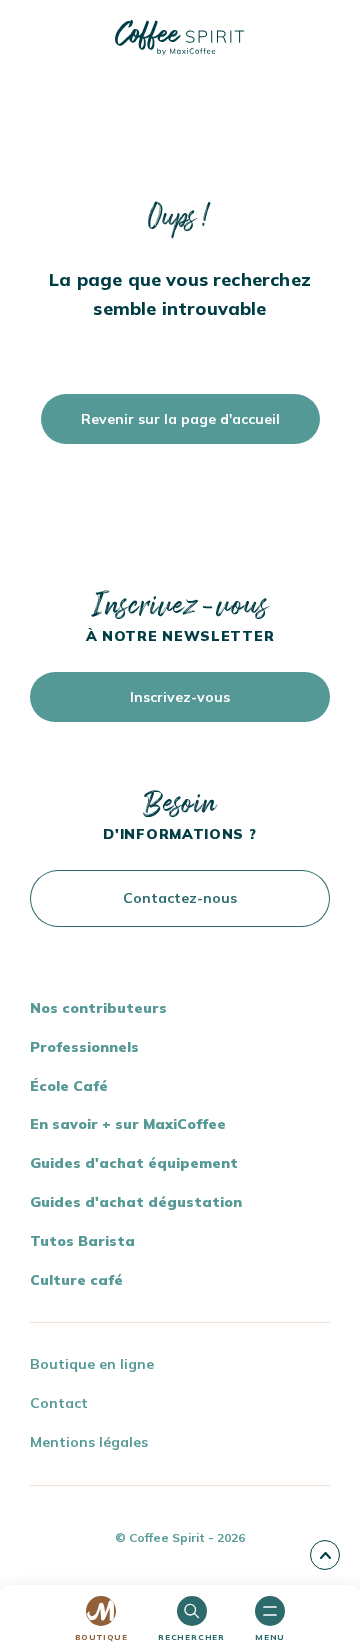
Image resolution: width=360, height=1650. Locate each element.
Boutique (101, 1637)
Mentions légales (89, 1442)
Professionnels (84, 1047)
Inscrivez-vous (180, 697)
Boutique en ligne (92, 1364)
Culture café (76, 1280)
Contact (59, 1403)
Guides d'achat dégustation (136, 1202)
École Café (69, 1086)
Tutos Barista (82, 1241)
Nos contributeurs (98, 1008)
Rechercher (191, 1637)
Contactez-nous (180, 898)
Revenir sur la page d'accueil (180, 419)
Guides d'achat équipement (134, 1163)
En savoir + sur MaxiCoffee (128, 1124)
